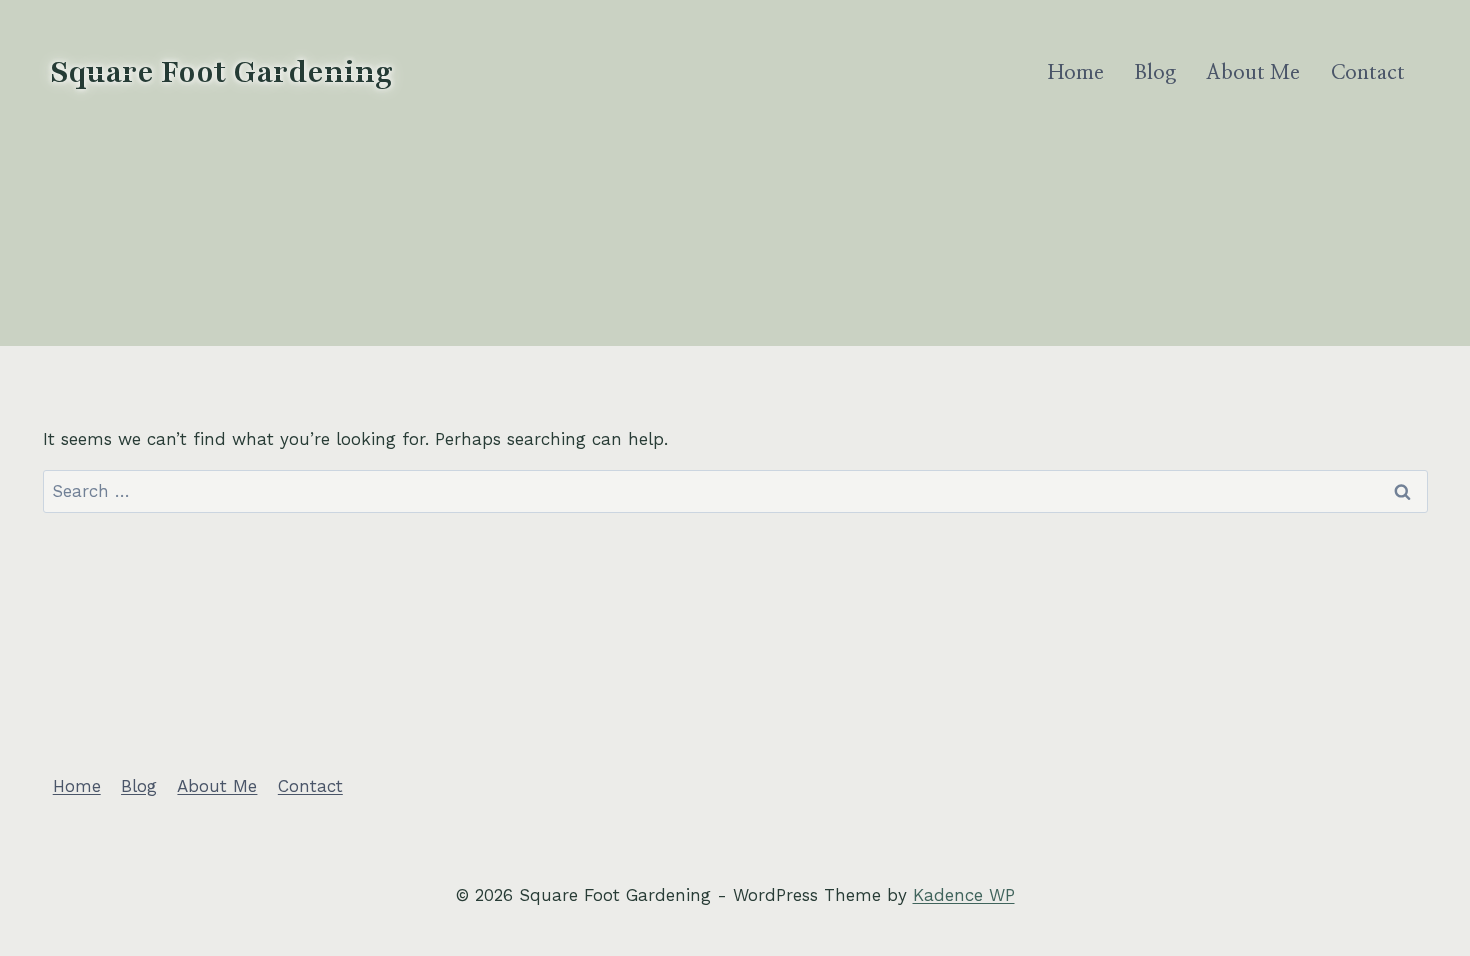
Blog (1155, 73)
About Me (1253, 73)
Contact (1368, 73)
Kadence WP (964, 895)
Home (1076, 73)
